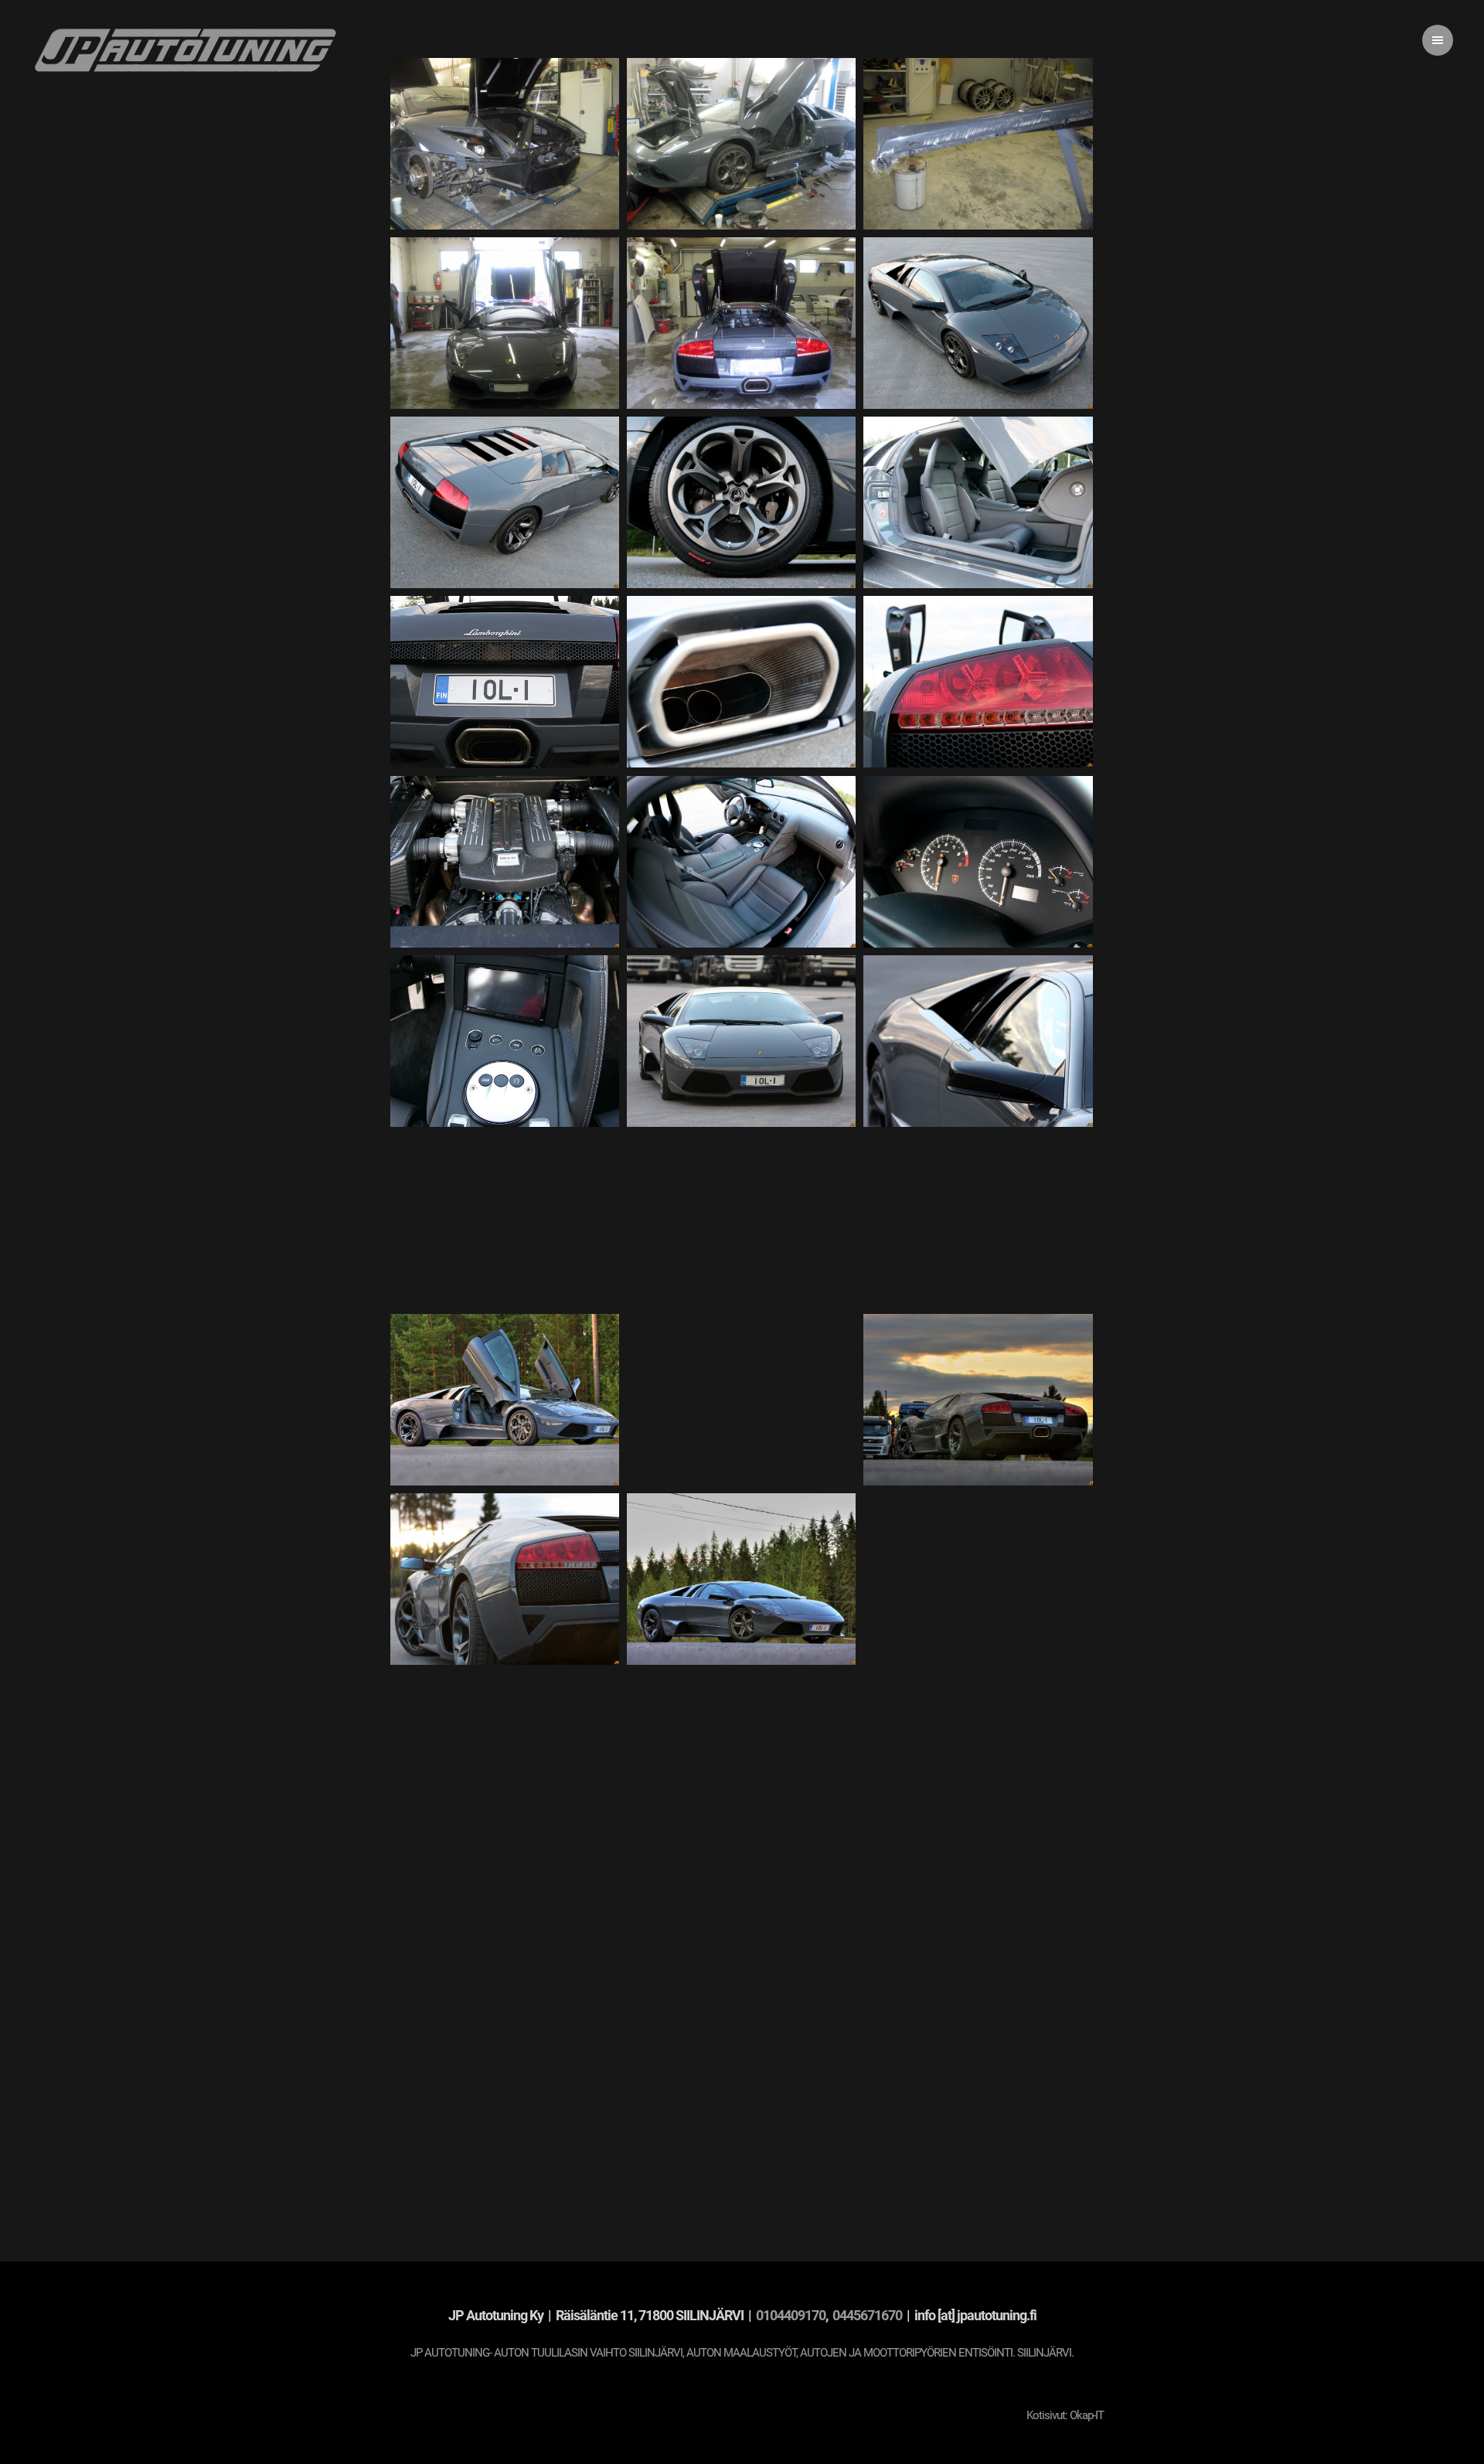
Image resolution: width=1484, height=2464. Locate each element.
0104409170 (791, 2315)
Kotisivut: (1047, 2415)
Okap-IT (1087, 2415)
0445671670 (868, 2315)
